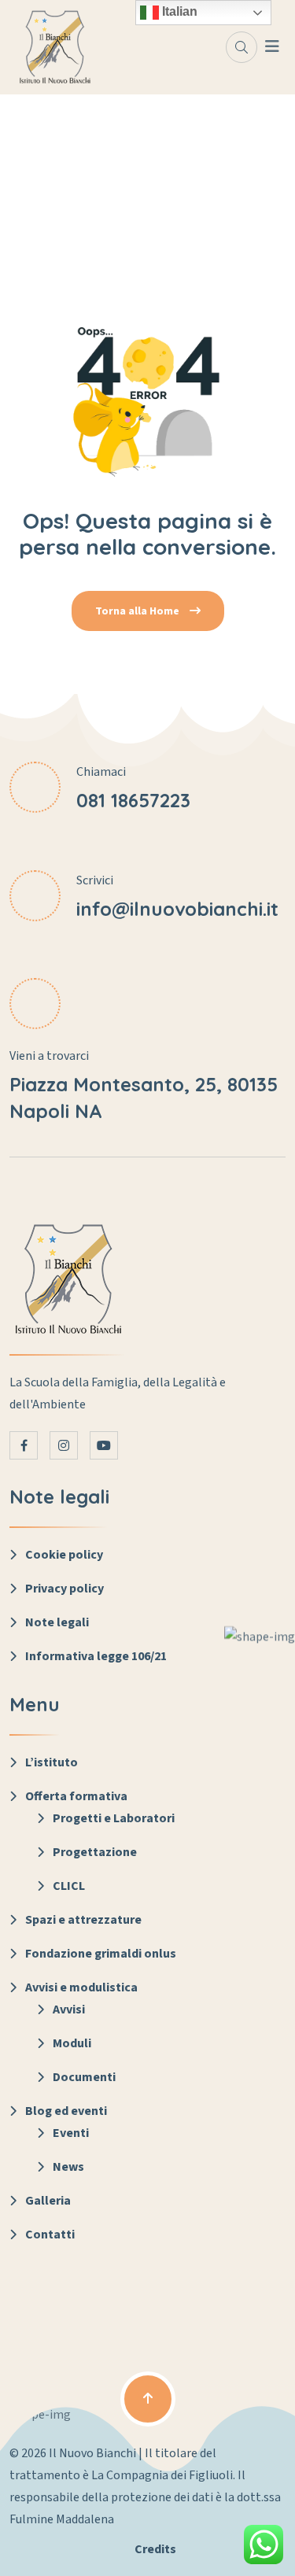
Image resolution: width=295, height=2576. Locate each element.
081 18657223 (133, 800)
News (68, 2167)
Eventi (71, 2133)
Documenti (84, 2077)
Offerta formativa (76, 1796)
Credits (155, 2549)
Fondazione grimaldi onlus (101, 1954)
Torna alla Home (138, 611)
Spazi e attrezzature (83, 1920)
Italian (178, 11)
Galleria (48, 2201)
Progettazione (95, 1852)
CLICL (69, 1886)
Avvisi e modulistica (81, 1987)
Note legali (57, 1622)
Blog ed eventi (66, 2111)
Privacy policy (65, 1589)
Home (147, 195)
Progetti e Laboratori (114, 1818)
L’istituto (52, 1762)
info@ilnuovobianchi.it (177, 909)
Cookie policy (64, 1555)
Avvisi (69, 2010)
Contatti (50, 2235)
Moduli (72, 2043)
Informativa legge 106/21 (96, 1656)
